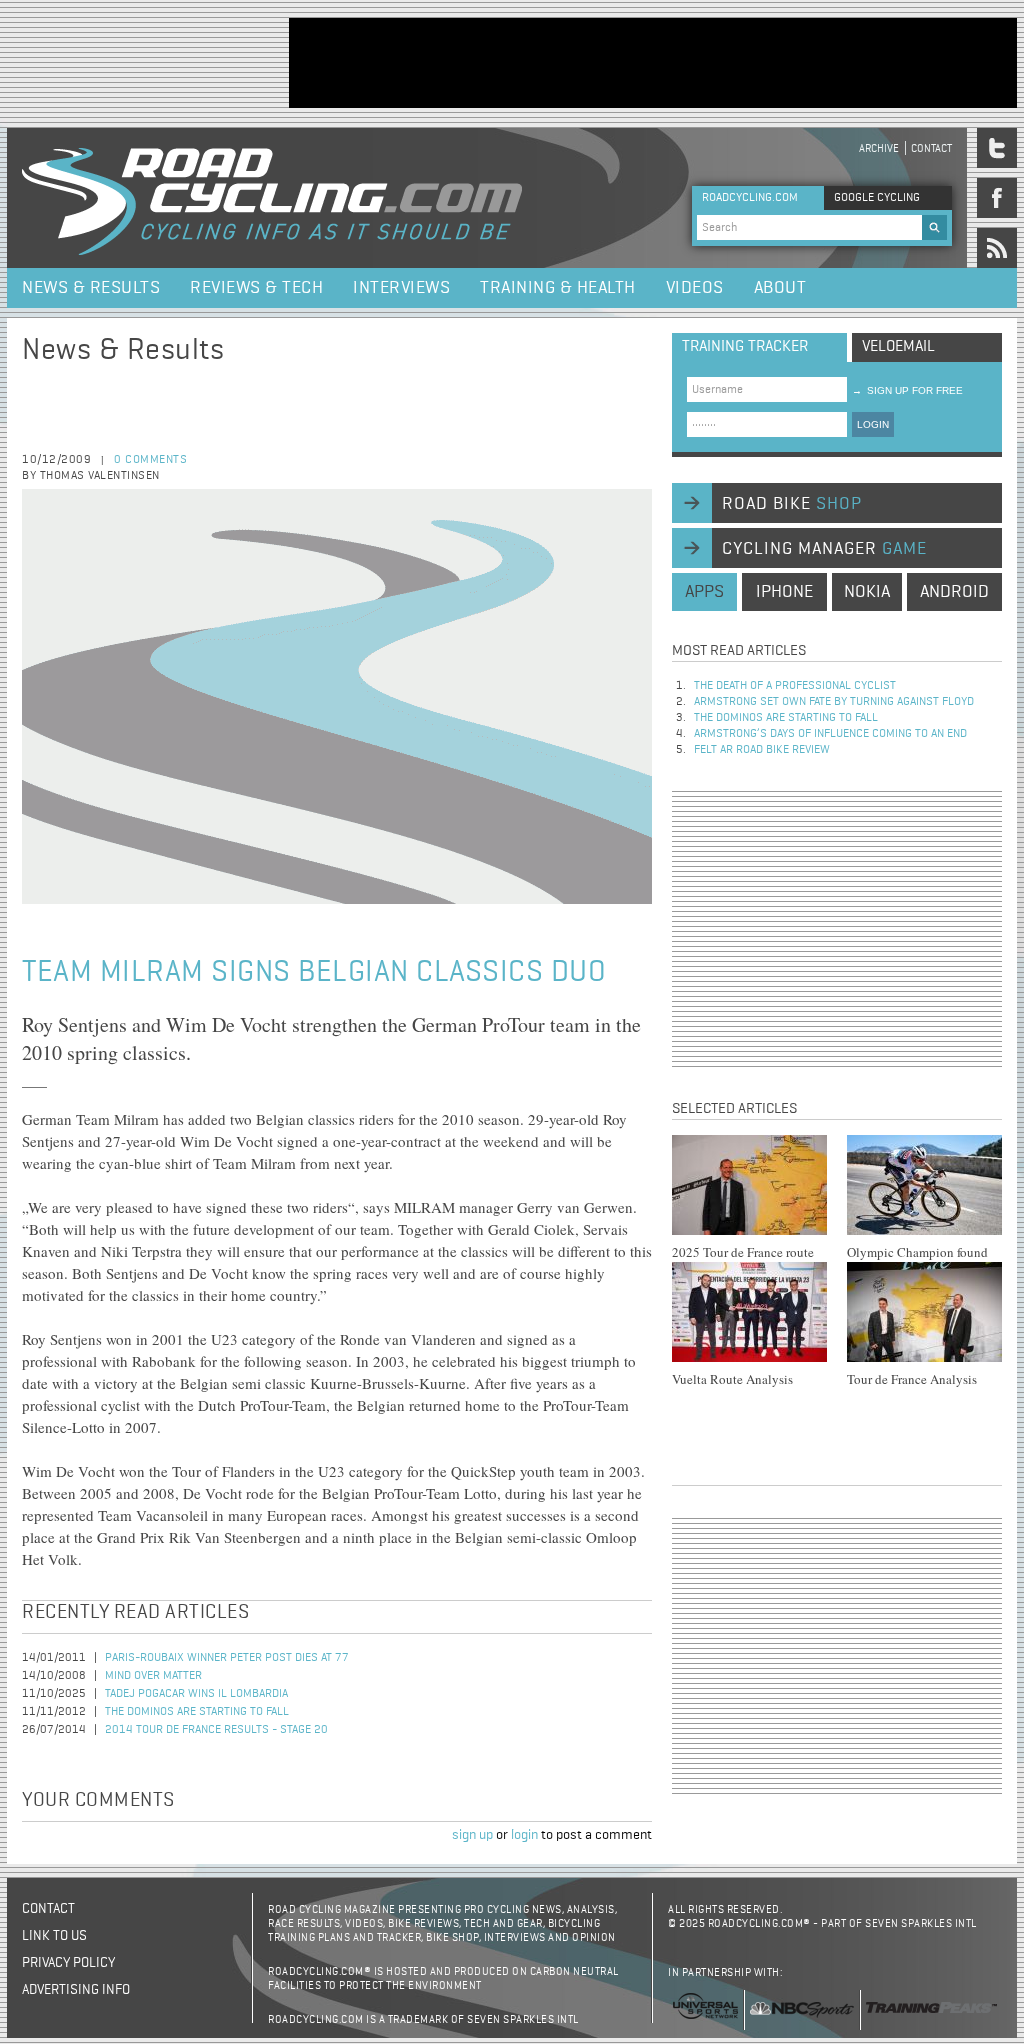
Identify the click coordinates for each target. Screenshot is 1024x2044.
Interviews (401, 288)
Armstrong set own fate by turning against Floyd (834, 702)
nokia (867, 592)
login (524, 1835)
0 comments (150, 460)
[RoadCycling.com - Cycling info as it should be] (272, 198)
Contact (931, 148)
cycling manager (824, 549)
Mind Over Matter (153, 1676)
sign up (472, 1835)
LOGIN (873, 424)
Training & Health (558, 288)
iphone (784, 592)
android (954, 592)
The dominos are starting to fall (197, 1712)
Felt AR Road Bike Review (762, 750)
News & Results (91, 288)
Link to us (54, 1936)
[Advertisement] (653, 63)
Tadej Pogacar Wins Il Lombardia (196, 1694)
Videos (695, 288)
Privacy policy (68, 1963)
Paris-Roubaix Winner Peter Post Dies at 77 (227, 1658)
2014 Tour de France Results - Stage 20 (216, 1730)
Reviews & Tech (256, 288)
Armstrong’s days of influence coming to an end (830, 734)
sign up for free (907, 390)
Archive (879, 148)
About (780, 288)
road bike (792, 504)
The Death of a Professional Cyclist (795, 686)
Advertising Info (76, 1990)
